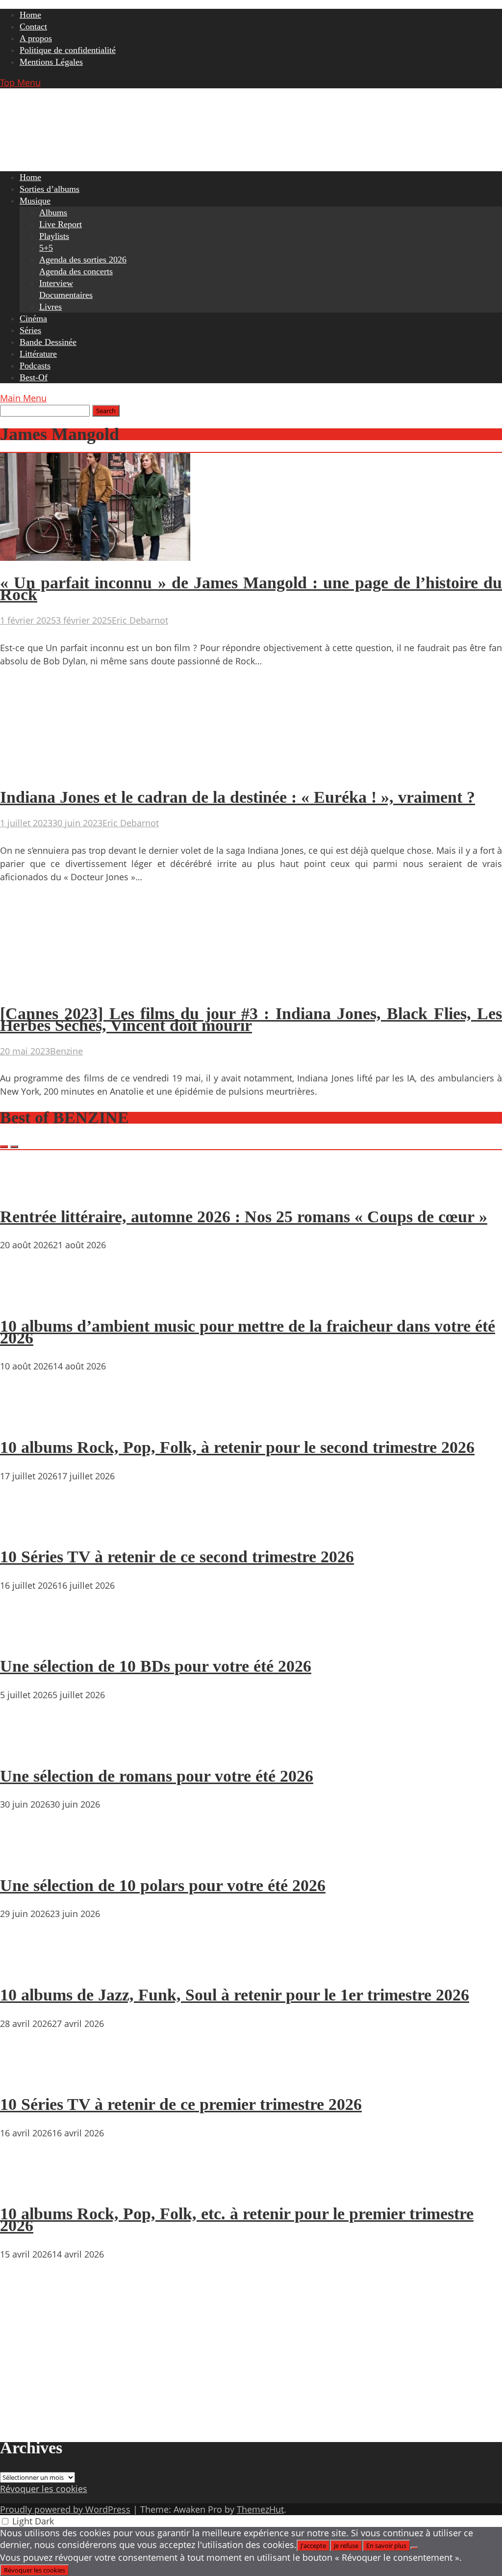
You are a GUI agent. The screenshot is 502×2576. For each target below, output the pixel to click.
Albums (53, 212)
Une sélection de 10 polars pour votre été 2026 (163, 1885)
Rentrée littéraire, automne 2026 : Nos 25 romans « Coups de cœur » (244, 1217)
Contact (33, 26)
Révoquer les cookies (44, 2489)
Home (30, 15)
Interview (56, 283)
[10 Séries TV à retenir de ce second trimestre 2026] (29, 1529)
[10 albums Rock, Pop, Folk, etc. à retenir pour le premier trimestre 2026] (29, 2186)
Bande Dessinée (48, 342)
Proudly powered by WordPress (65, 2509)
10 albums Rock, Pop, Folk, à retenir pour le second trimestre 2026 (237, 1447)
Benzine (66, 1051)
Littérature (38, 354)
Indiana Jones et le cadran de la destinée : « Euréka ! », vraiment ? (238, 797)
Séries (30, 330)
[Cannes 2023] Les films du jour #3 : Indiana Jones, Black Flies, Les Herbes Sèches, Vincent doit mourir (251, 1019)
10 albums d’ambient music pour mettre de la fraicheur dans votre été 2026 (248, 1332)
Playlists (54, 236)
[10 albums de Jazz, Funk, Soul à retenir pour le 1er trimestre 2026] (29, 1967)
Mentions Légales (51, 62)
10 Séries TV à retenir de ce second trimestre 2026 (177, 1557)
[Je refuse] (414, 2548)
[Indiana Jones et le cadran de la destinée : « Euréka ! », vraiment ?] (95, 772)
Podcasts (35, 366)
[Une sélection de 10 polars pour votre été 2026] (29, 1857)
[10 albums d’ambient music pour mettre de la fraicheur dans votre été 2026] (29, 1298)
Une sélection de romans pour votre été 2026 (157, 1776)
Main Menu (23, 398)
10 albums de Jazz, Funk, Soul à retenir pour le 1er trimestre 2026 (235, 1995)
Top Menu (20, 82)
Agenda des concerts (76, 271)
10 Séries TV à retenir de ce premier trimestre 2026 (181, 2104)
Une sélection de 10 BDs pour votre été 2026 (156, 1666)
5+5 (46, 248)
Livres (50, 307)
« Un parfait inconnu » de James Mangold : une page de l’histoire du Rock (251, 589)
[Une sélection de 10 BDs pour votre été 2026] (29, 1638)
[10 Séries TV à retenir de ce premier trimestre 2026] (29, 2077)
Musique (35, 201)
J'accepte (313, 2546)
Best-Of (34, 377)
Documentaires (66, 295)
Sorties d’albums (50, 189)
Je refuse (346, 2546)
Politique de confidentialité (68, 50)
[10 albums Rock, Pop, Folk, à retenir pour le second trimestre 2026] (29, 1419)
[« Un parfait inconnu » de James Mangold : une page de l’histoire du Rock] (95, 557)
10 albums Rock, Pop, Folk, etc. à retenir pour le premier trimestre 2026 (237, 2220)
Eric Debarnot (140, 620)
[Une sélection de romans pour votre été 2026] (29, 1748)
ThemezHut (260, 2509)
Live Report (61, 224)
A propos (36, 38)
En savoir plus (386, 2546)
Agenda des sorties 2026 (83, 260)
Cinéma (33, 318)
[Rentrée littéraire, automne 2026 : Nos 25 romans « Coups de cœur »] (29, 1188)
